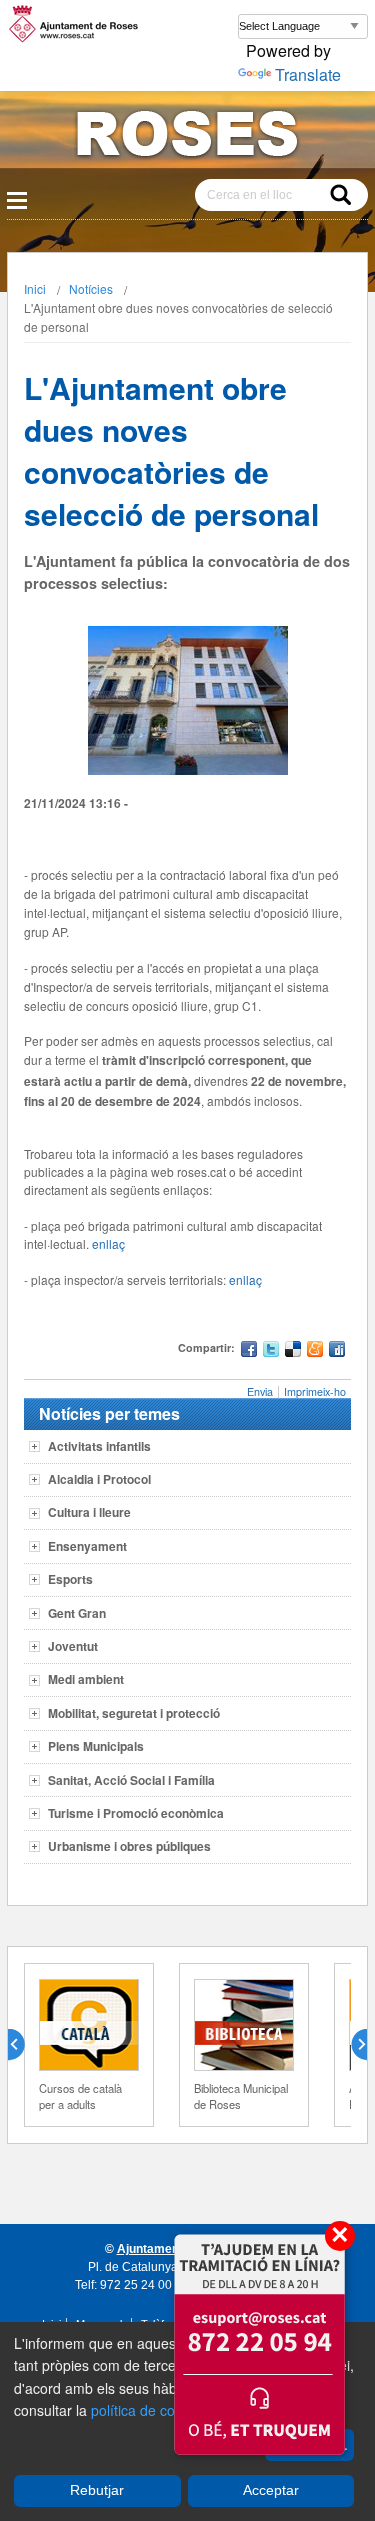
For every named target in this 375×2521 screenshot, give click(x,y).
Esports (70, 1579)
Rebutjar (97, 2490)
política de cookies (149, 2410)
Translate (308, 74)
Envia (260, 1391)
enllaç (108, 1243)
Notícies (91, 288)
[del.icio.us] (293, 1351)
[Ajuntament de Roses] (187, 137)
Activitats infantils (99, 1446)
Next (351, 2045)
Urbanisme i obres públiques (129, 1846)
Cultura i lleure (89, 1512)
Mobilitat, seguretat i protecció (134, 1713)
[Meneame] (315, 1351)
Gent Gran (77, 1613)
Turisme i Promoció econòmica (136, 1813)
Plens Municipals (96, 1746)
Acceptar (271, 2490)
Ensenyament (87, 1546)
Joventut (73, 1646)
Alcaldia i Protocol (99, 1479)
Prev (24, 2045)
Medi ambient (86, 1679)
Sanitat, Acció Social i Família (131, 1780)
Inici (35, 288)
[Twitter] (271, 1351)
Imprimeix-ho (315, 1391)
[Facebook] (249, 1351)
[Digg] (337, 1351)
